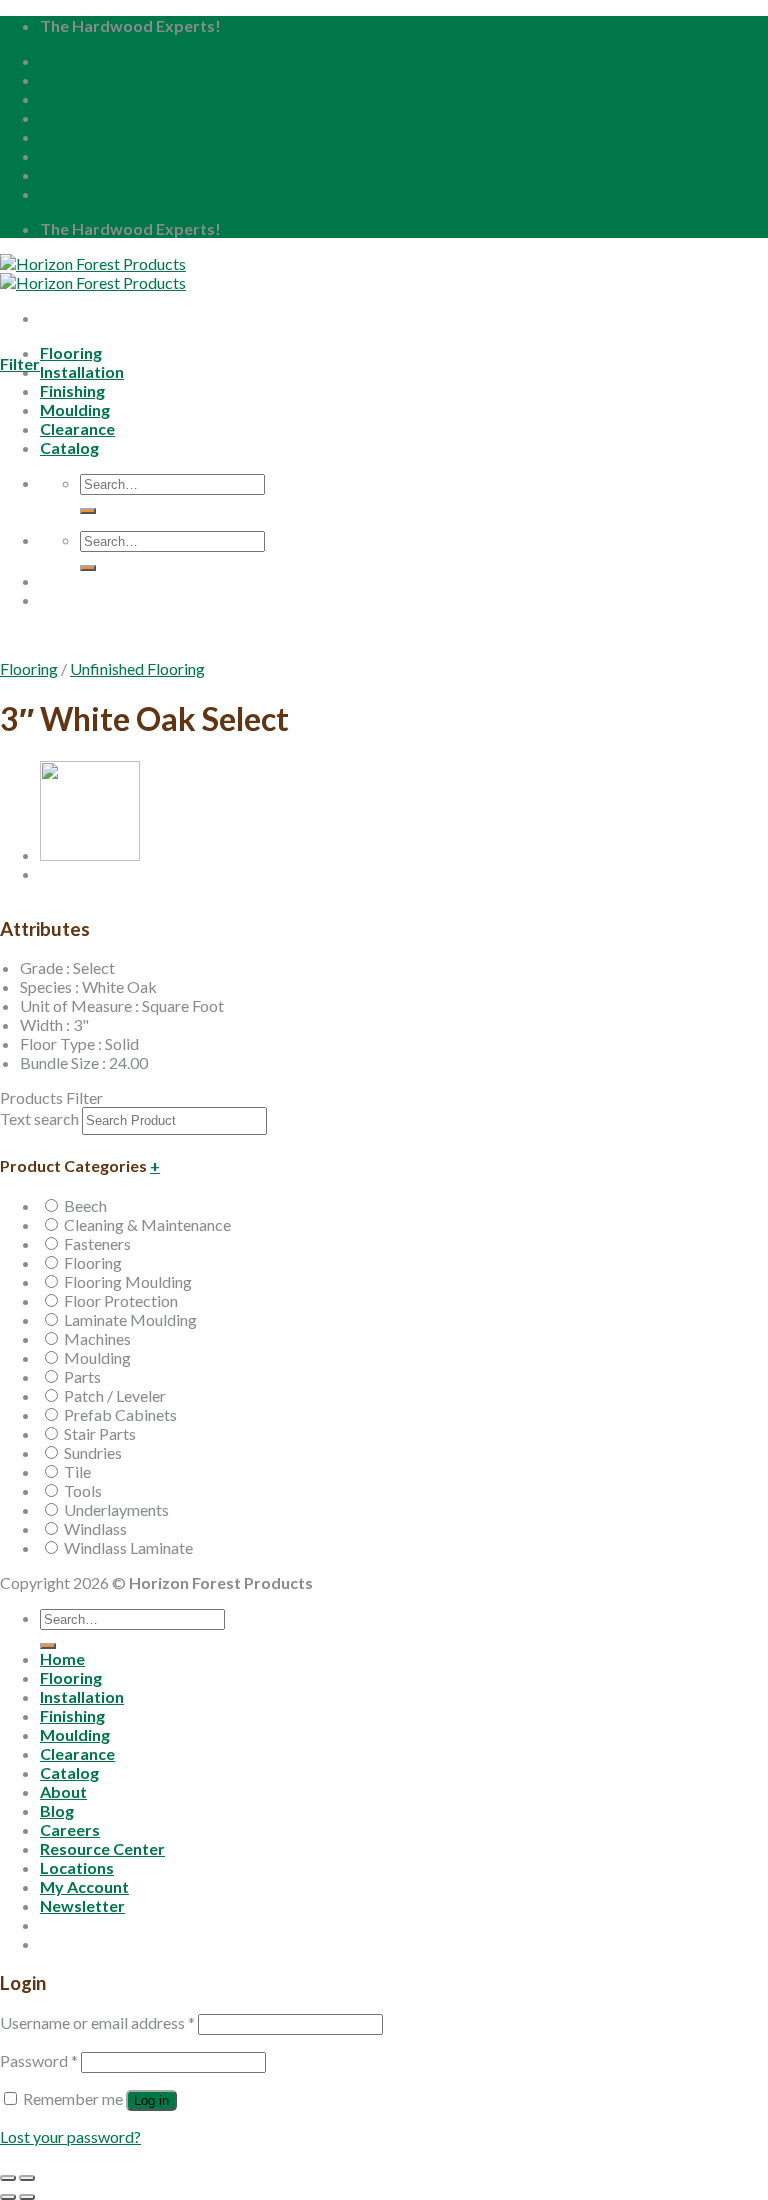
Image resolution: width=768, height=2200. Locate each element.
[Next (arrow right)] (27, 2197)
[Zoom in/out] (27, 2178)
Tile (77, 1471)
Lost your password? (70, 2136)
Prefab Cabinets (120, 1414)
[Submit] (48, 1646)
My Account (84, 174)
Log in (151, 2100)
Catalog (69, 1772)
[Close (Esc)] (8, 2178)
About (63, 79)
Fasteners (97, 1243)
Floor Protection (121, 1300)
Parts (82, 1376)
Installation (82, 371)
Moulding (97, 1357)
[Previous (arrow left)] (8, 2197)
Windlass (95, 1528)
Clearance (77, 1753)
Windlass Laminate (128, 1547)
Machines (97, 1338)
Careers (70, 117)
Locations (77, 155)
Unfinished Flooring (137, 668)
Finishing (72, 1715)
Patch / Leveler (115, 1395)
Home (62, 60)
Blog (57, 98)
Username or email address (97, 2022)
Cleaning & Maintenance (147, 1224)
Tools (83, 1490)
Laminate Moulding (130, 1319)
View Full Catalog (175, 652)
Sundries (93, 1452)
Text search (39, 1118)
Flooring (71, 352)
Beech (85, 1205)
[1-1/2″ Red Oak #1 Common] (90, 854)
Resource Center (102, 136)
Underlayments (116, 1509)
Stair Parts (100, 1433)
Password (39, 2060)
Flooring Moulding (128, 1281)
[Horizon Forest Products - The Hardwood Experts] (93, 273)
